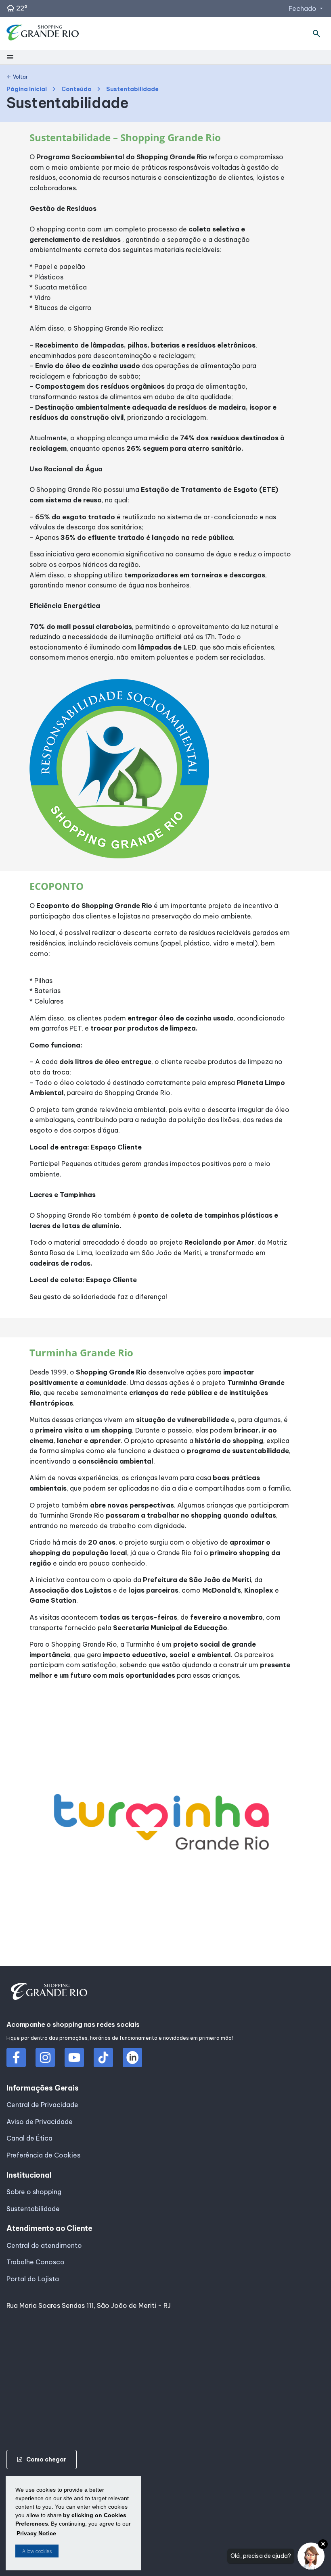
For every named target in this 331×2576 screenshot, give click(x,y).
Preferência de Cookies (43, 2155)
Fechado (307, 8)
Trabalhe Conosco (36, 2262)
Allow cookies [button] (37, 2551)
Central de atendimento (44, 2245)
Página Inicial (27, 89)
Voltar (17, 77)
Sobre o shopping (34, 2192)
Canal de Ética (29, 2138)
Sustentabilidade (33, 2209)
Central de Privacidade (42, 2105)
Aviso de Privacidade (40, 2122)
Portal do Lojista (33, 2279)
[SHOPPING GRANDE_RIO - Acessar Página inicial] (43, 34)
